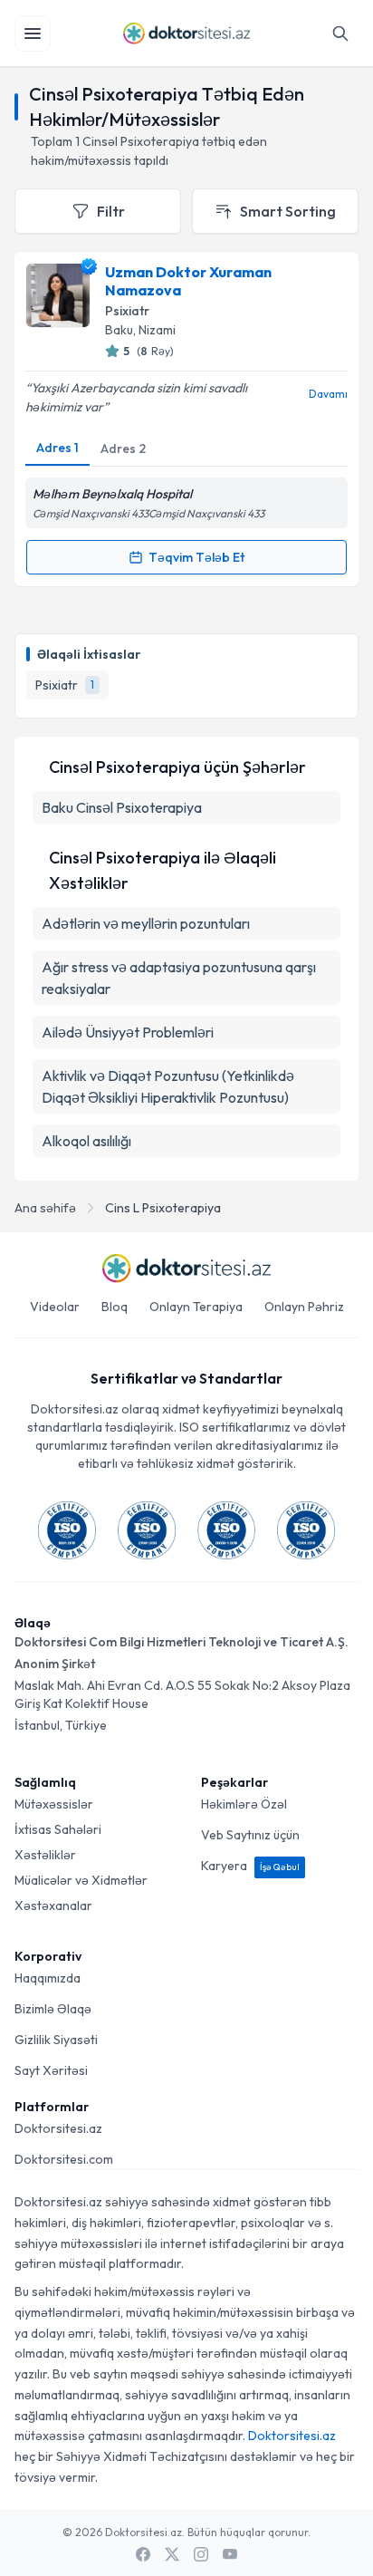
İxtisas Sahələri (58, 1829)
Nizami (157, 330)
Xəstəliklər (45, 1855)
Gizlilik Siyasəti (56, 2040)
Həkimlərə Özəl (244, 1804)
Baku (119, 330)
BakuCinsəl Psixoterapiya (122, 807)
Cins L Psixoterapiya (163, 1208)
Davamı (328, 394)
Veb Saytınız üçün (250, 1835)
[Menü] (33, 34)
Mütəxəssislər (54, 1804)
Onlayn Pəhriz (304, 1307)
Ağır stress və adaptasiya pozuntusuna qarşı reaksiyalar (179, 978)
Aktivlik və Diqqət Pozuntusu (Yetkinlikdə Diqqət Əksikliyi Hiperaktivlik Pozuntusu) (168, 1086)
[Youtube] (230, 2554)
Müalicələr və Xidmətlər (81, 1880)
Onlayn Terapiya (196, 1307)
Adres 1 (57, 448)
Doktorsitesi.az (58, 2128)
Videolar (55, 1307)
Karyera (250, 1866)
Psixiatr (127, 311)
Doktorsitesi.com (64, 2159)
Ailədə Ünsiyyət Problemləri (128, 1032)
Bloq (115, 1307)
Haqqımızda (48, 1978)
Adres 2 (123, 449)
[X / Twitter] (172, 2554)
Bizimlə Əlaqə (53, 2009)
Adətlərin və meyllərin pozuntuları (146, 923)
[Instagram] (201, 2554)
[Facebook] (143, 2554)
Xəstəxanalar (53, 1905)
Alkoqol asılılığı (86, 1141)
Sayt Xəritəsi (51, 2070)
